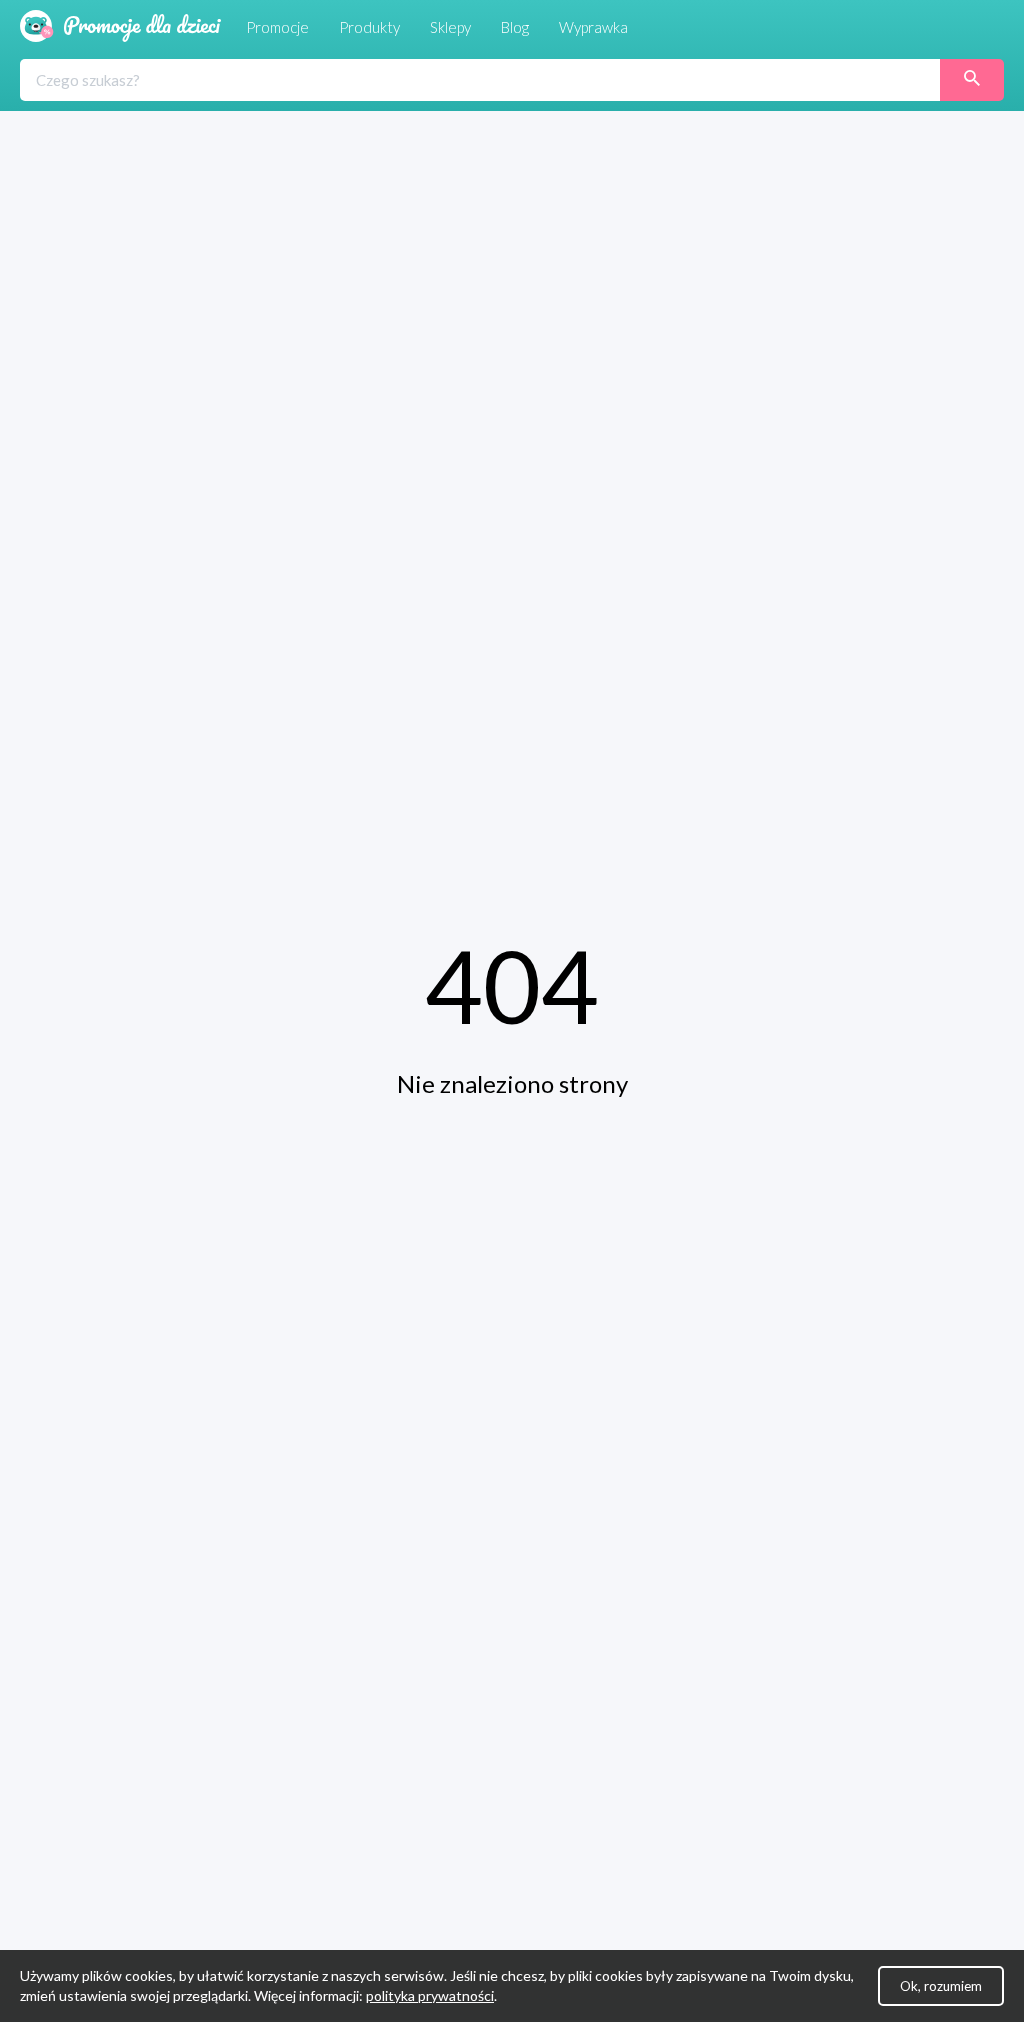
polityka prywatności (430, 1995)
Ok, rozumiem (941, 1986)
